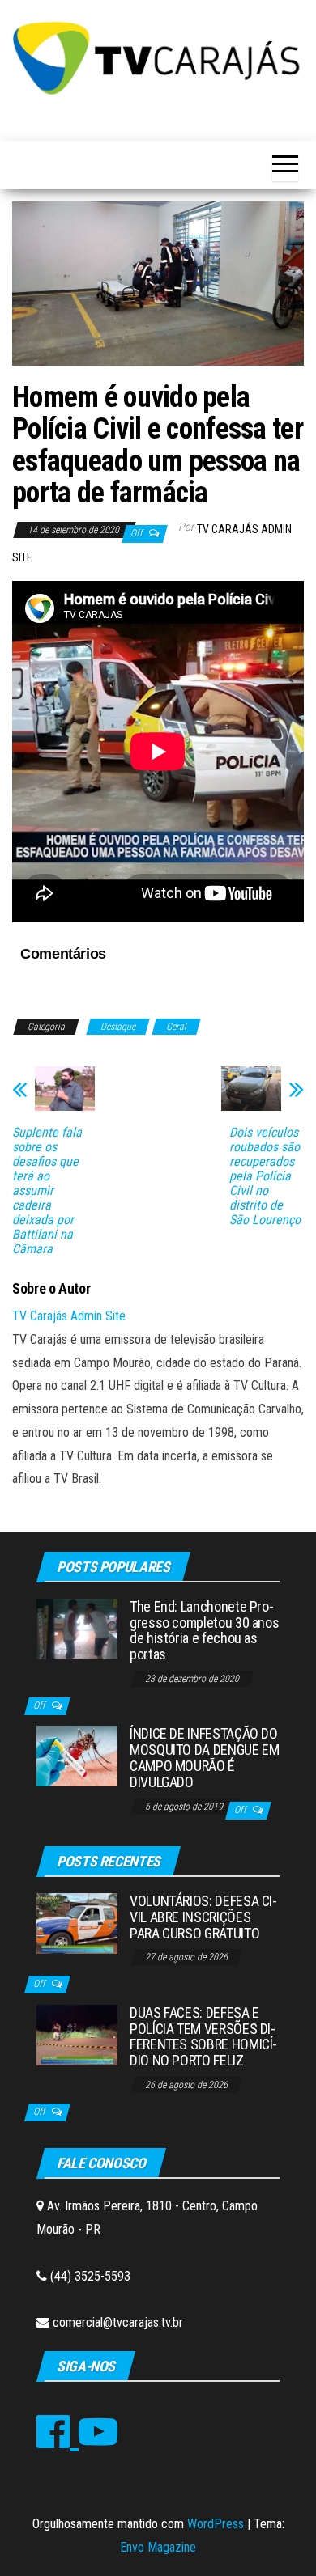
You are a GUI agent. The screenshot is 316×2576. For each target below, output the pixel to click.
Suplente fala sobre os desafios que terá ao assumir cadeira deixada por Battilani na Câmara (47, 1191)
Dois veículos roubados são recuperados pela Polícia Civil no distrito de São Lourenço (265, 1176)
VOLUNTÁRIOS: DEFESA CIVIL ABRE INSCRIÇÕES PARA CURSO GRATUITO (203, 1917)
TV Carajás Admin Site (69, 1316)
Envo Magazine (158, 2547)
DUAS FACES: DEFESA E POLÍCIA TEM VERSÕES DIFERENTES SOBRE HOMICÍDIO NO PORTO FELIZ (203, 2036)
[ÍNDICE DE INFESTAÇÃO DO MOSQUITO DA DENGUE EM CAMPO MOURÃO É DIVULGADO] (77, 1755)
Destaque (118, 1027)
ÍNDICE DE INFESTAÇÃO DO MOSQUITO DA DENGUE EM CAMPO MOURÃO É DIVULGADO (204, 1757)
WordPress (216, 2524)
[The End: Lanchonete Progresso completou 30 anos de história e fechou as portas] (77, 1628)
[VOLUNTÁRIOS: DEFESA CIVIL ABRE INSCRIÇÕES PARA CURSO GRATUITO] (77, 1923)
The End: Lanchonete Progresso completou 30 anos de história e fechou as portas (204, 1630)
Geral (176, 1027)
